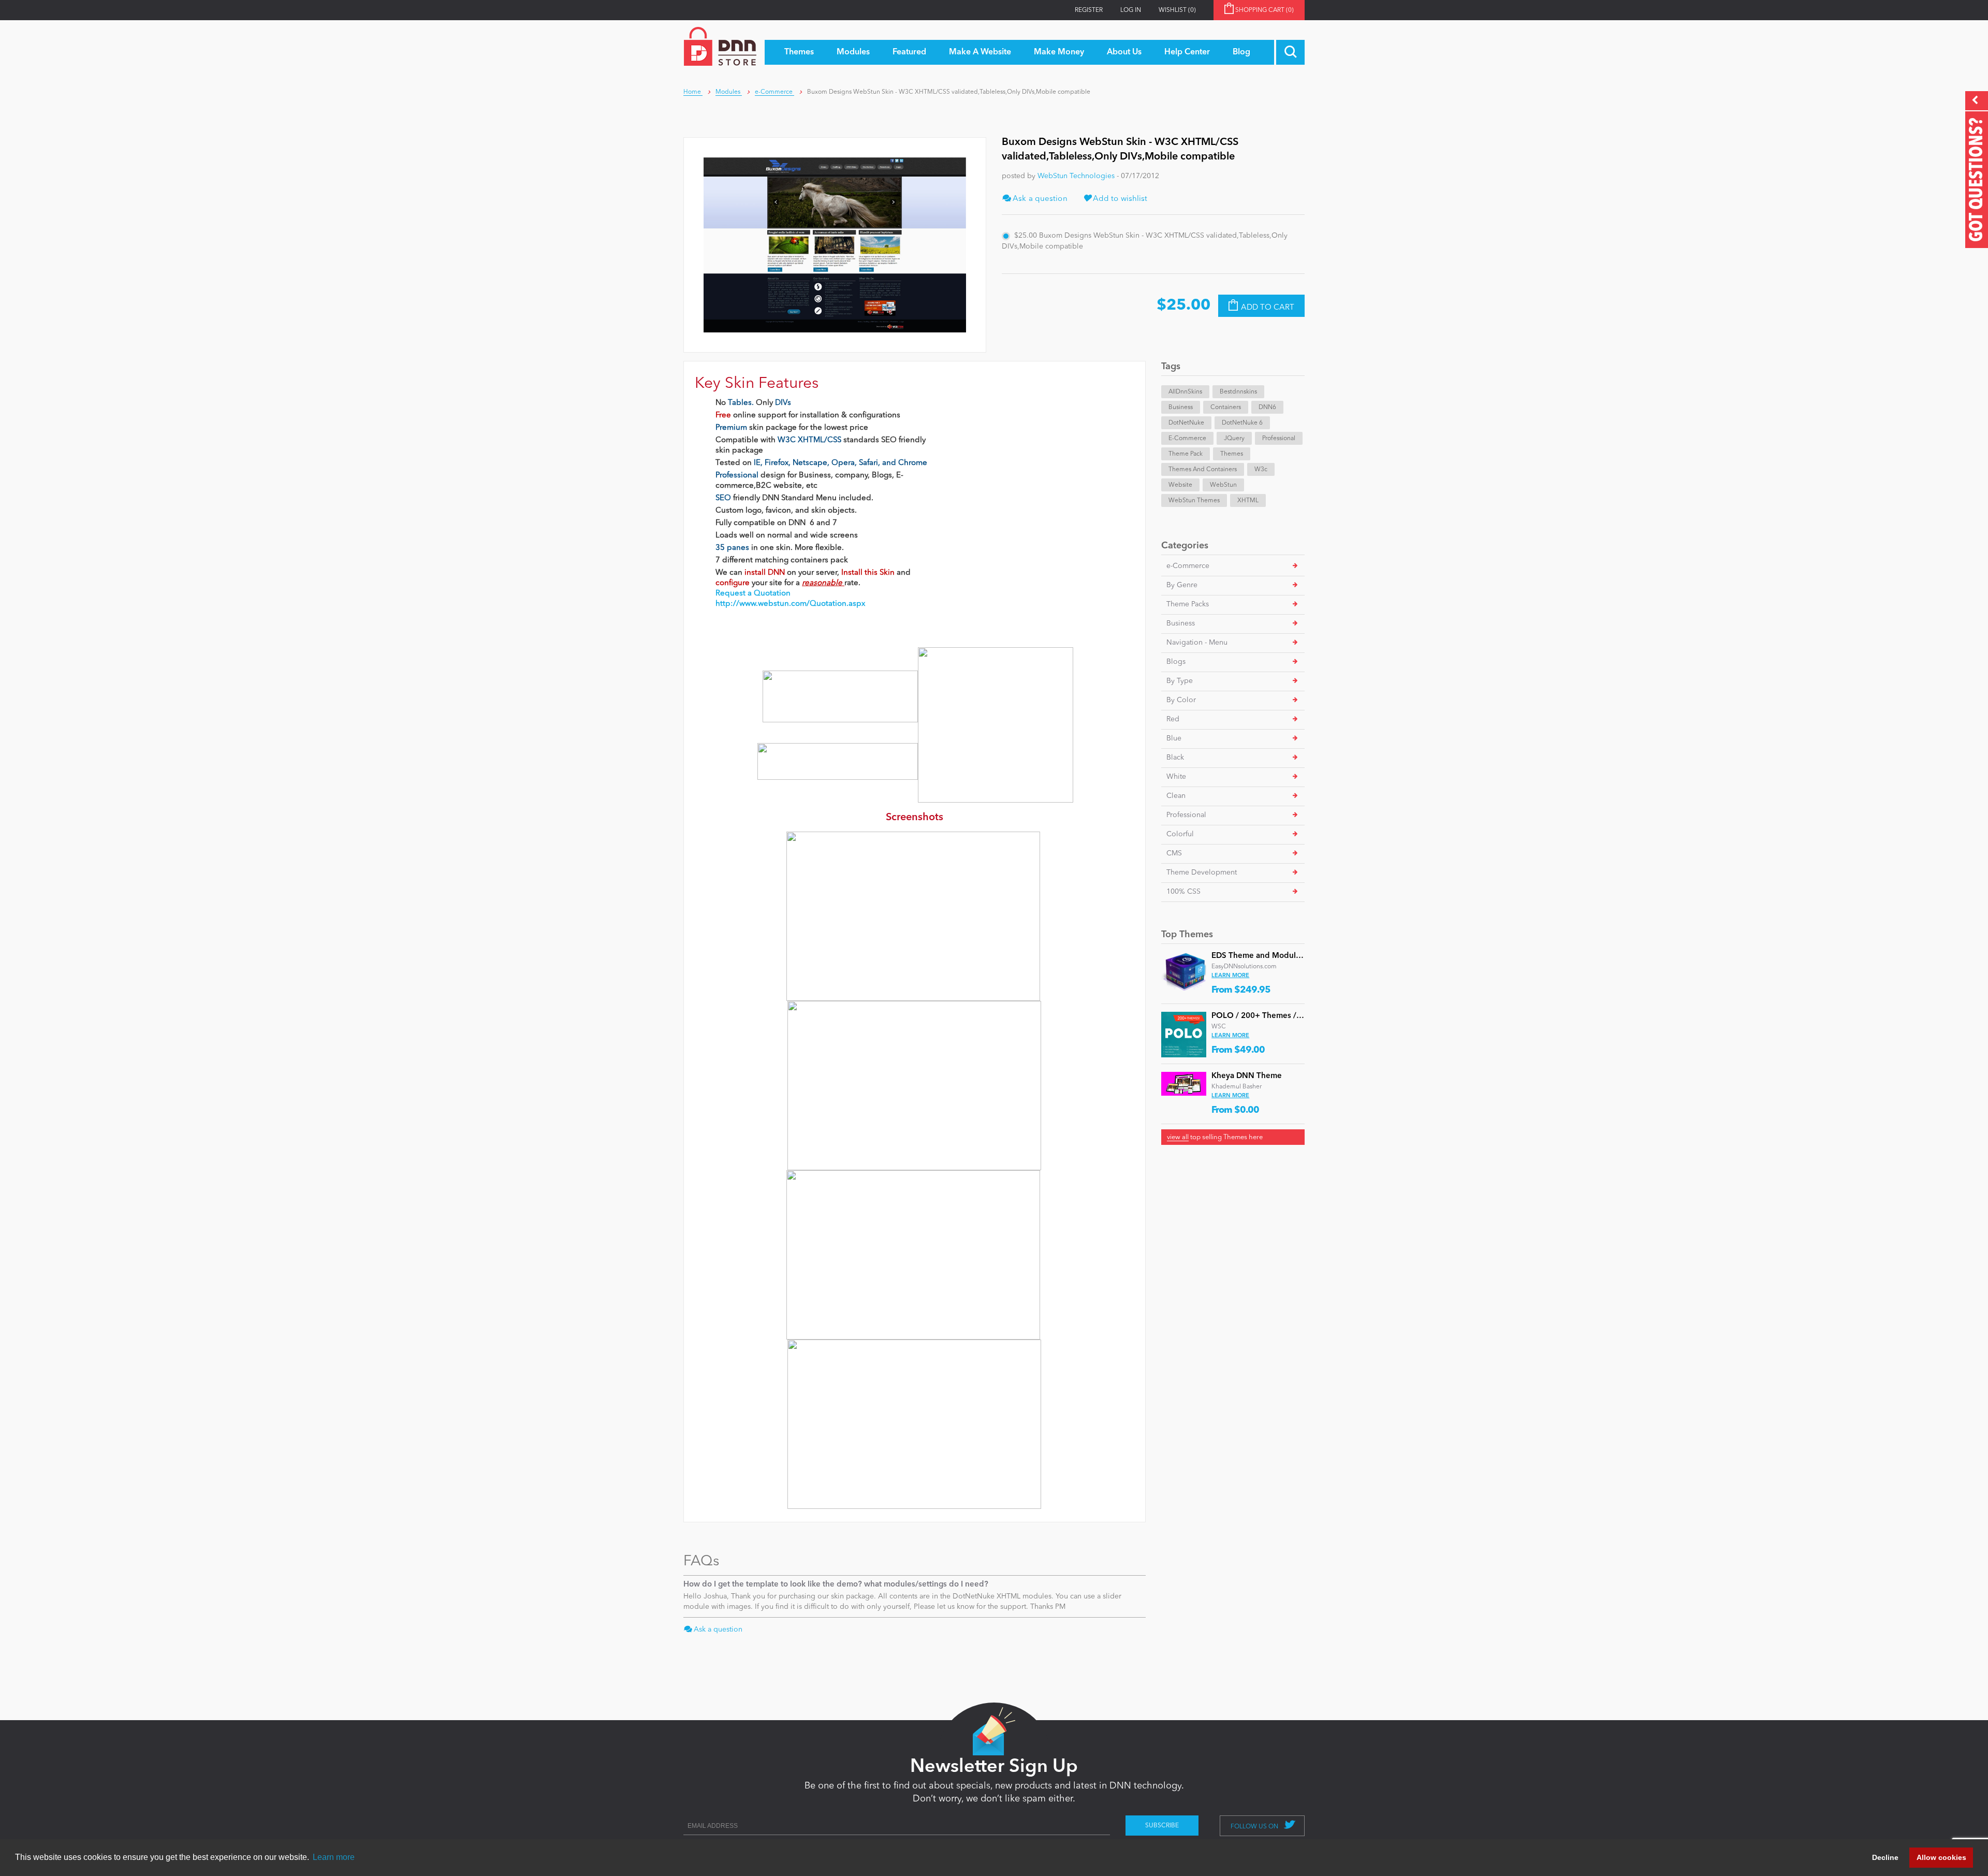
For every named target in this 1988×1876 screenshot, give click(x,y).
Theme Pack (1186, 454)
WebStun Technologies (1076, 176)
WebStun (1223, 485)
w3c (1261, 470)
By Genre (1182, 585)
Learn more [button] (334, 1857)
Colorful (1180, 834)
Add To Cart (1268, 307)
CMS (1174, 853)
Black (1175, 758)
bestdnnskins (1238, 392)
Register (1089, 10)
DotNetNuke (1186, 423)
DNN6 (1267, 408)
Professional (1279, 439)
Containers (1226, 408)
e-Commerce (1188, 566)
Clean (1176, 796)
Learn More (1230, 976)
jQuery (1234, 439)
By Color (1181, 700)
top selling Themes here (1215, 1137)
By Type (1180, 681)
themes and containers (1203, 470)
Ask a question (1039, 199)
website (1180, 485)
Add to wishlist (1119, 199)
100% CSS (1183, 892)
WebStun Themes (1194, 501)
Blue (1174, 738)
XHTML (1248, 501)
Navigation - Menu (1197, 643)
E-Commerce (1187, 439)
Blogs (1176, 662)
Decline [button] (1885, 1857)
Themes (1232, 454)
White (1176, 777)
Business (1181, 408)
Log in (1131, 10)
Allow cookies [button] (1941, 1857)
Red (1173, 719)
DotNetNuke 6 (1242, 423)
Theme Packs (1188, 604)
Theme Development (1202, 872)
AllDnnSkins (1185, 392)
